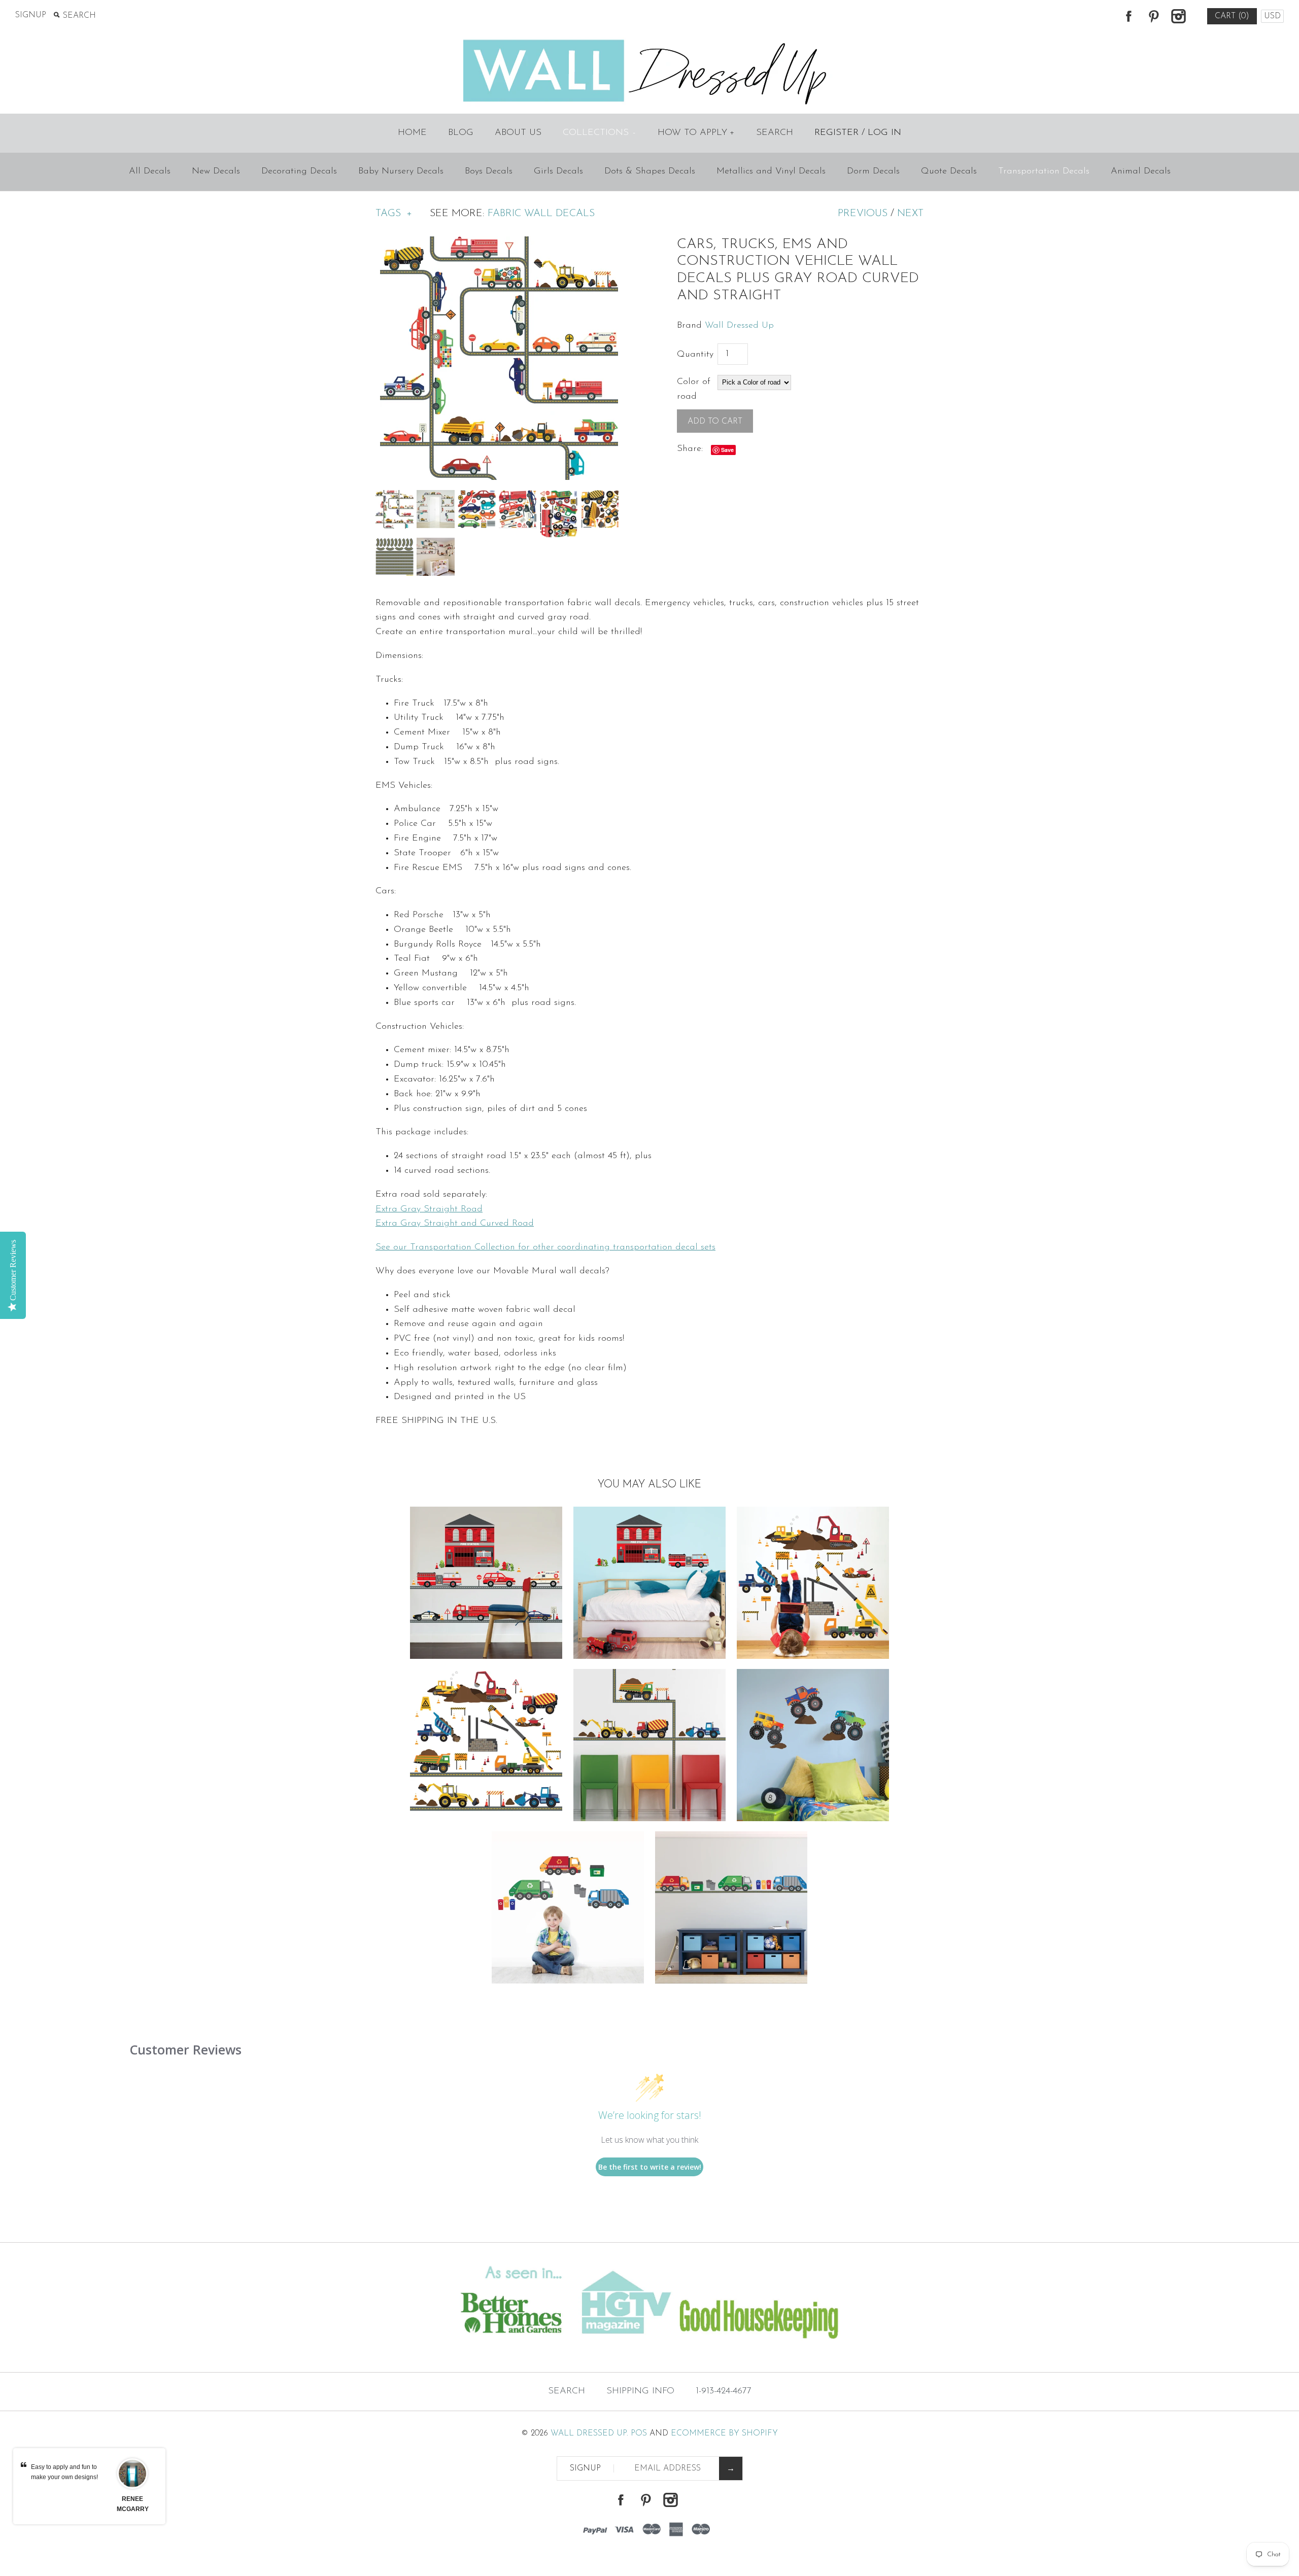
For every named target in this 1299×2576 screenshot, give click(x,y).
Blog (461, 133)
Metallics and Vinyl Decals (771, 171)
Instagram (1178, 16)
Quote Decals (949, 171)
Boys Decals (489, 171)
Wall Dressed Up (739, 326)
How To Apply (696, 133)
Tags (394, 214)
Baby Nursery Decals (401, 171)
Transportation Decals (1044, 171)
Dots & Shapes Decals (650, 171)
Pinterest (1153, 16)
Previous (863, 214)
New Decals (216, 171)
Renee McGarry (132, 2504)
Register (836, 133)
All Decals (150, 171)
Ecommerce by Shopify (724, 2433)
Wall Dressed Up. (589, 2433)
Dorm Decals (873, 171)
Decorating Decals (299, 171)
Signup (31, 15)
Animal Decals (1141, 171)
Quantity (695, 355)
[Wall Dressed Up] (650, 41)
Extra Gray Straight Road (429, 1209)
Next (910, 214)
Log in (884, 133)
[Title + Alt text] (222, 2352)
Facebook (1129, 16)
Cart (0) (1232, 16)
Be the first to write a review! (650, 2167)
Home (412, 133)
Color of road (694, 389)
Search (775, 133)
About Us (518, 133)
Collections (599, 133)
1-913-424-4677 (724, 2391)
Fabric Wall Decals (541, 214)
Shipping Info (640, 2391)
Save (727, 450)
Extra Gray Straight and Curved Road (455, 1224)
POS (639, 2433)
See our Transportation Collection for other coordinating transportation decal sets (545, 1247)
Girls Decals (558, 171)
